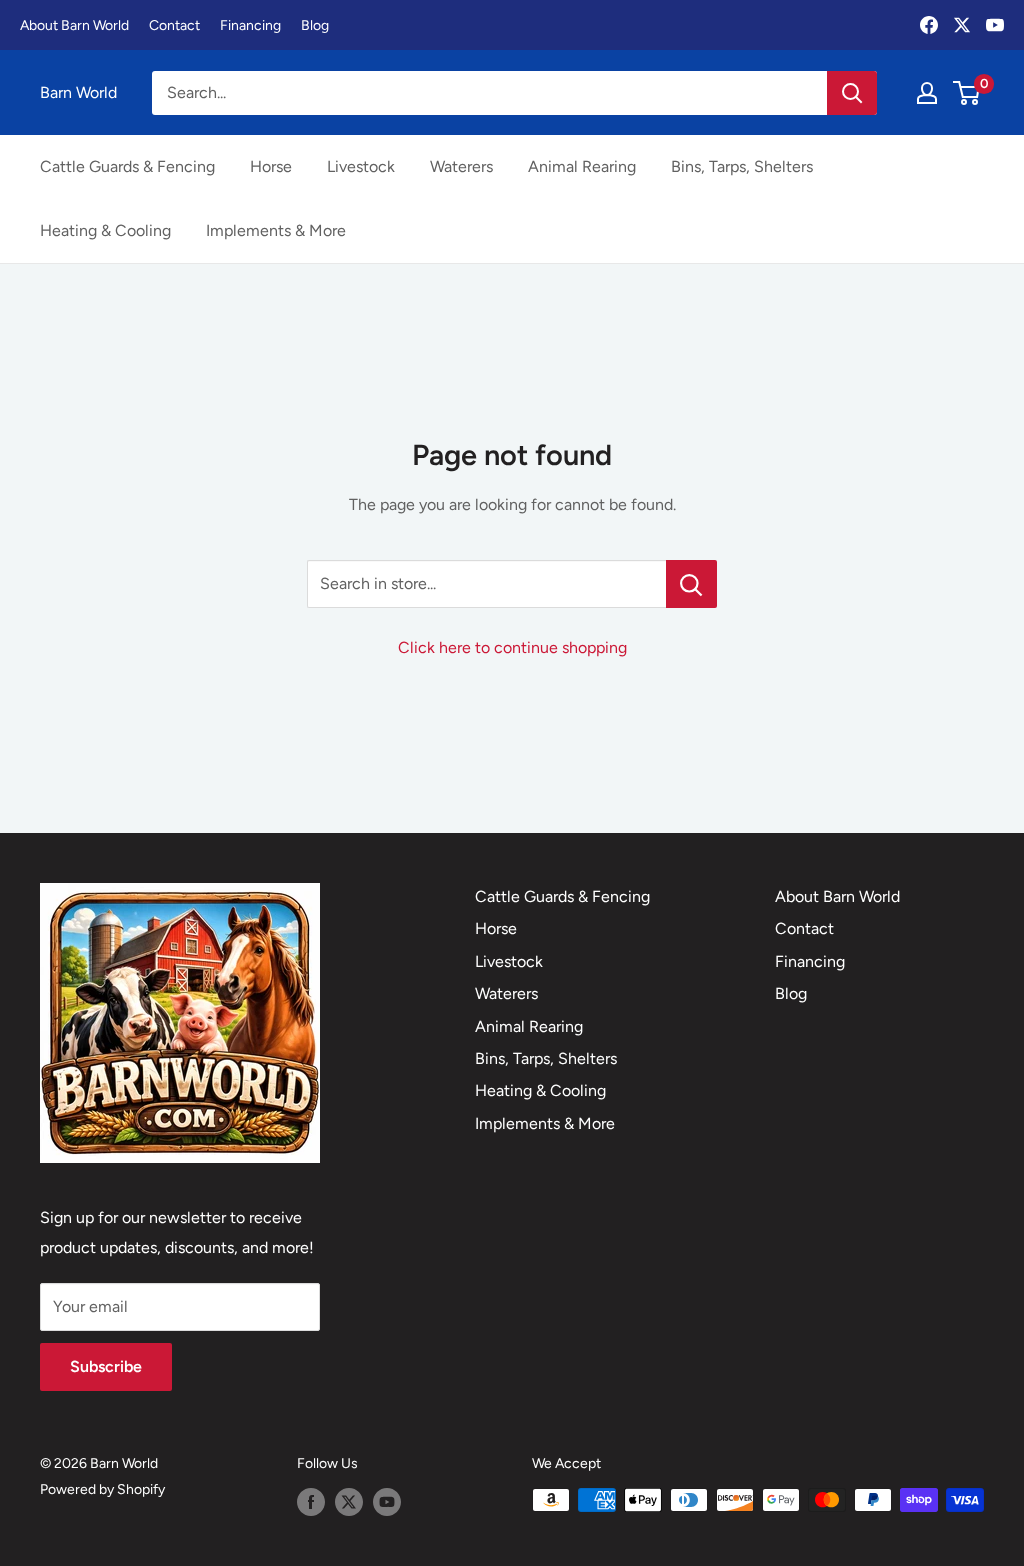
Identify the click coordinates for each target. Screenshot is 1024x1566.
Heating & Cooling (105, 230)
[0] (967, 93)
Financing (250, 25)
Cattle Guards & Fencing (127, 166)
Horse (271, 166)
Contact (174, 25)
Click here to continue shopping (512, 647)
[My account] (927, 93)
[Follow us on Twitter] (349, 1502)
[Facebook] (929, 25)
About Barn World (74, 25)
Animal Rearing (582, 166)
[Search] (852, 93)
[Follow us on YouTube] (387, 1502)
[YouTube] (995, 25)
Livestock (361, 166)
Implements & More (276, 230)
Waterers (461, 166)
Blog (315, 25)
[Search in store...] (691, 584)
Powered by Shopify (102, 1489)
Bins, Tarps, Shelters (742, 166)
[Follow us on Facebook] (311, 1502)
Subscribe (106, 1366)
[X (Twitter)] (962, 25)
